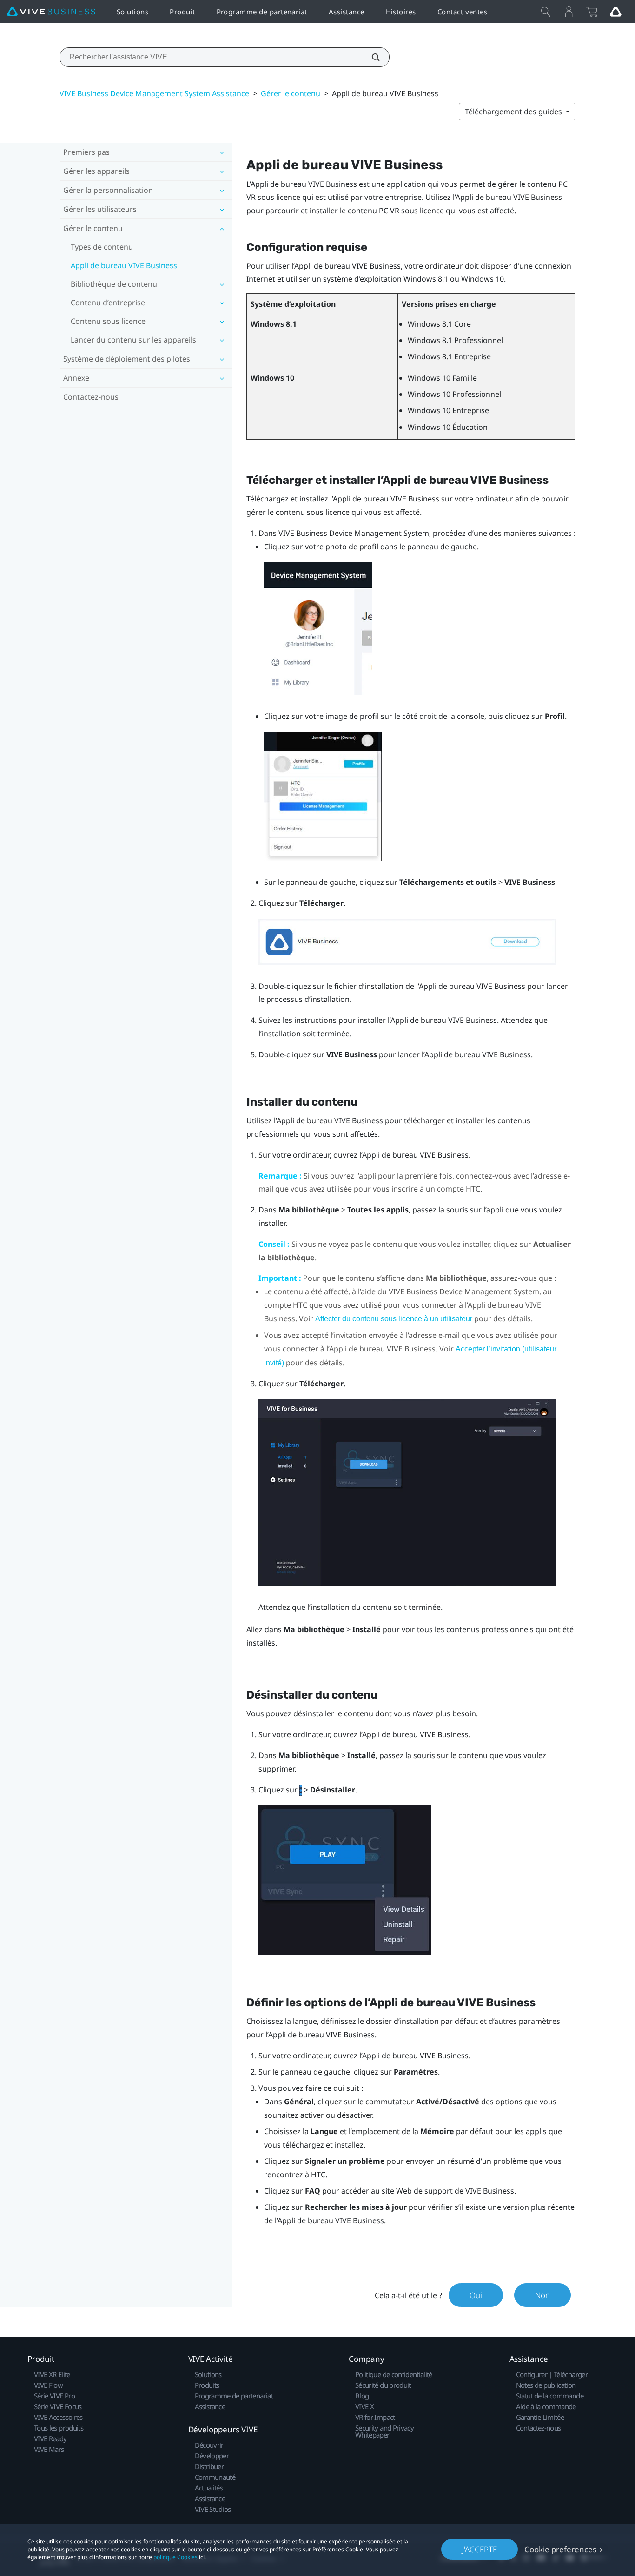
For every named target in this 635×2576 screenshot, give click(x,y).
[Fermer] (546, 12)
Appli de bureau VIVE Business (124, 265)
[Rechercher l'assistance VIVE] (370, 57)
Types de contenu (102, 247)
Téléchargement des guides (514, 112)
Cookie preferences (560, 2549)
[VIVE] (51, 12)
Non (542, 2295)
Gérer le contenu (291, 93)
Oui (476, 2295)
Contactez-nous (91, 397)
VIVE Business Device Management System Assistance (154, 93)
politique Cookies (175, 2557)
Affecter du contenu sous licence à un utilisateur (394, 1319)
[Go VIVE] (615, 12)
